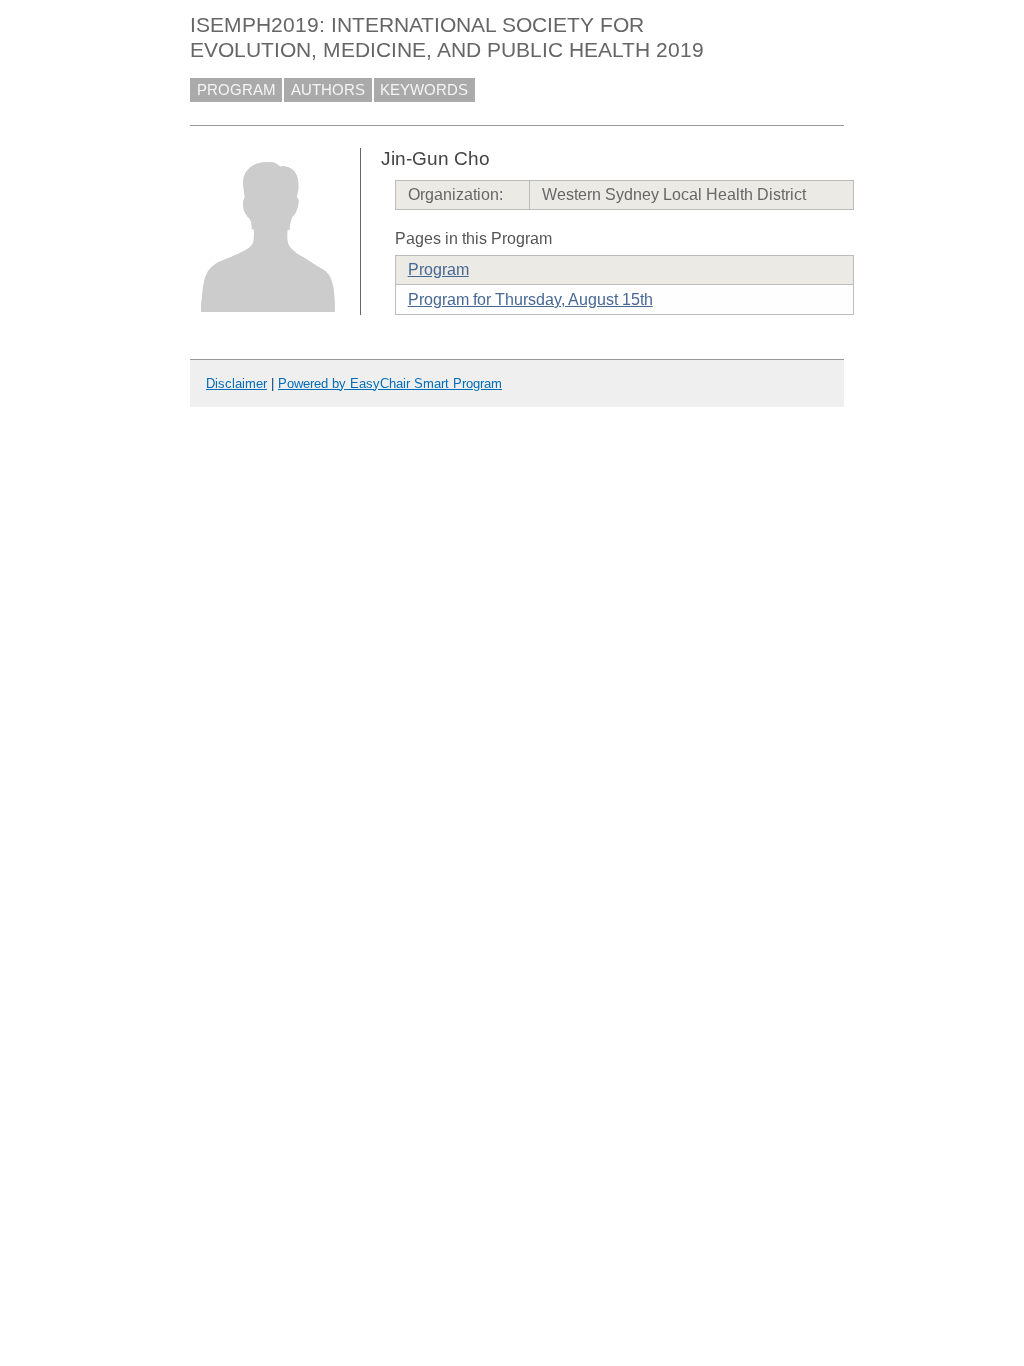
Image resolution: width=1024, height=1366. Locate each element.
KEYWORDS (424, 90)
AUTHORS (328, 90)
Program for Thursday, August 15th (530, 299)
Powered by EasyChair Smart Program (390, 383)
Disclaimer (236, 383)
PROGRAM (236, 90)
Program (438, 269)
